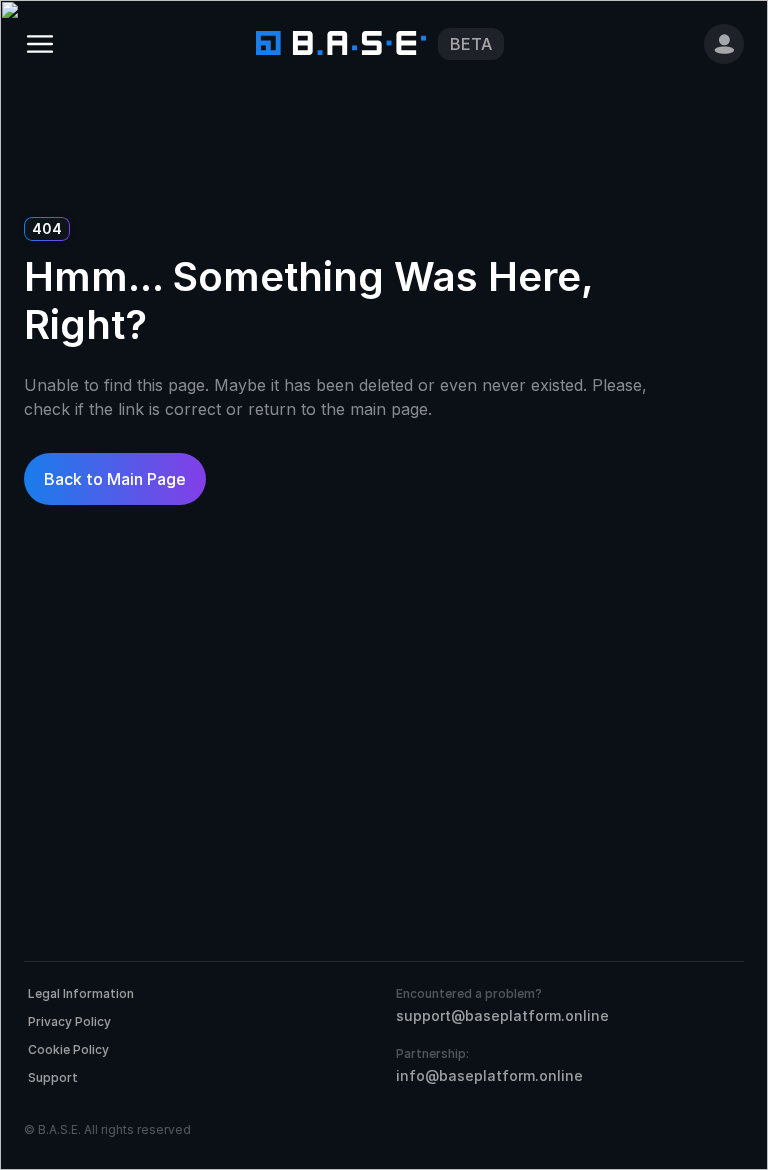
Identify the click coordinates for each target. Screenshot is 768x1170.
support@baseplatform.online (502, 1015)
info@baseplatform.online (489, 1075)
